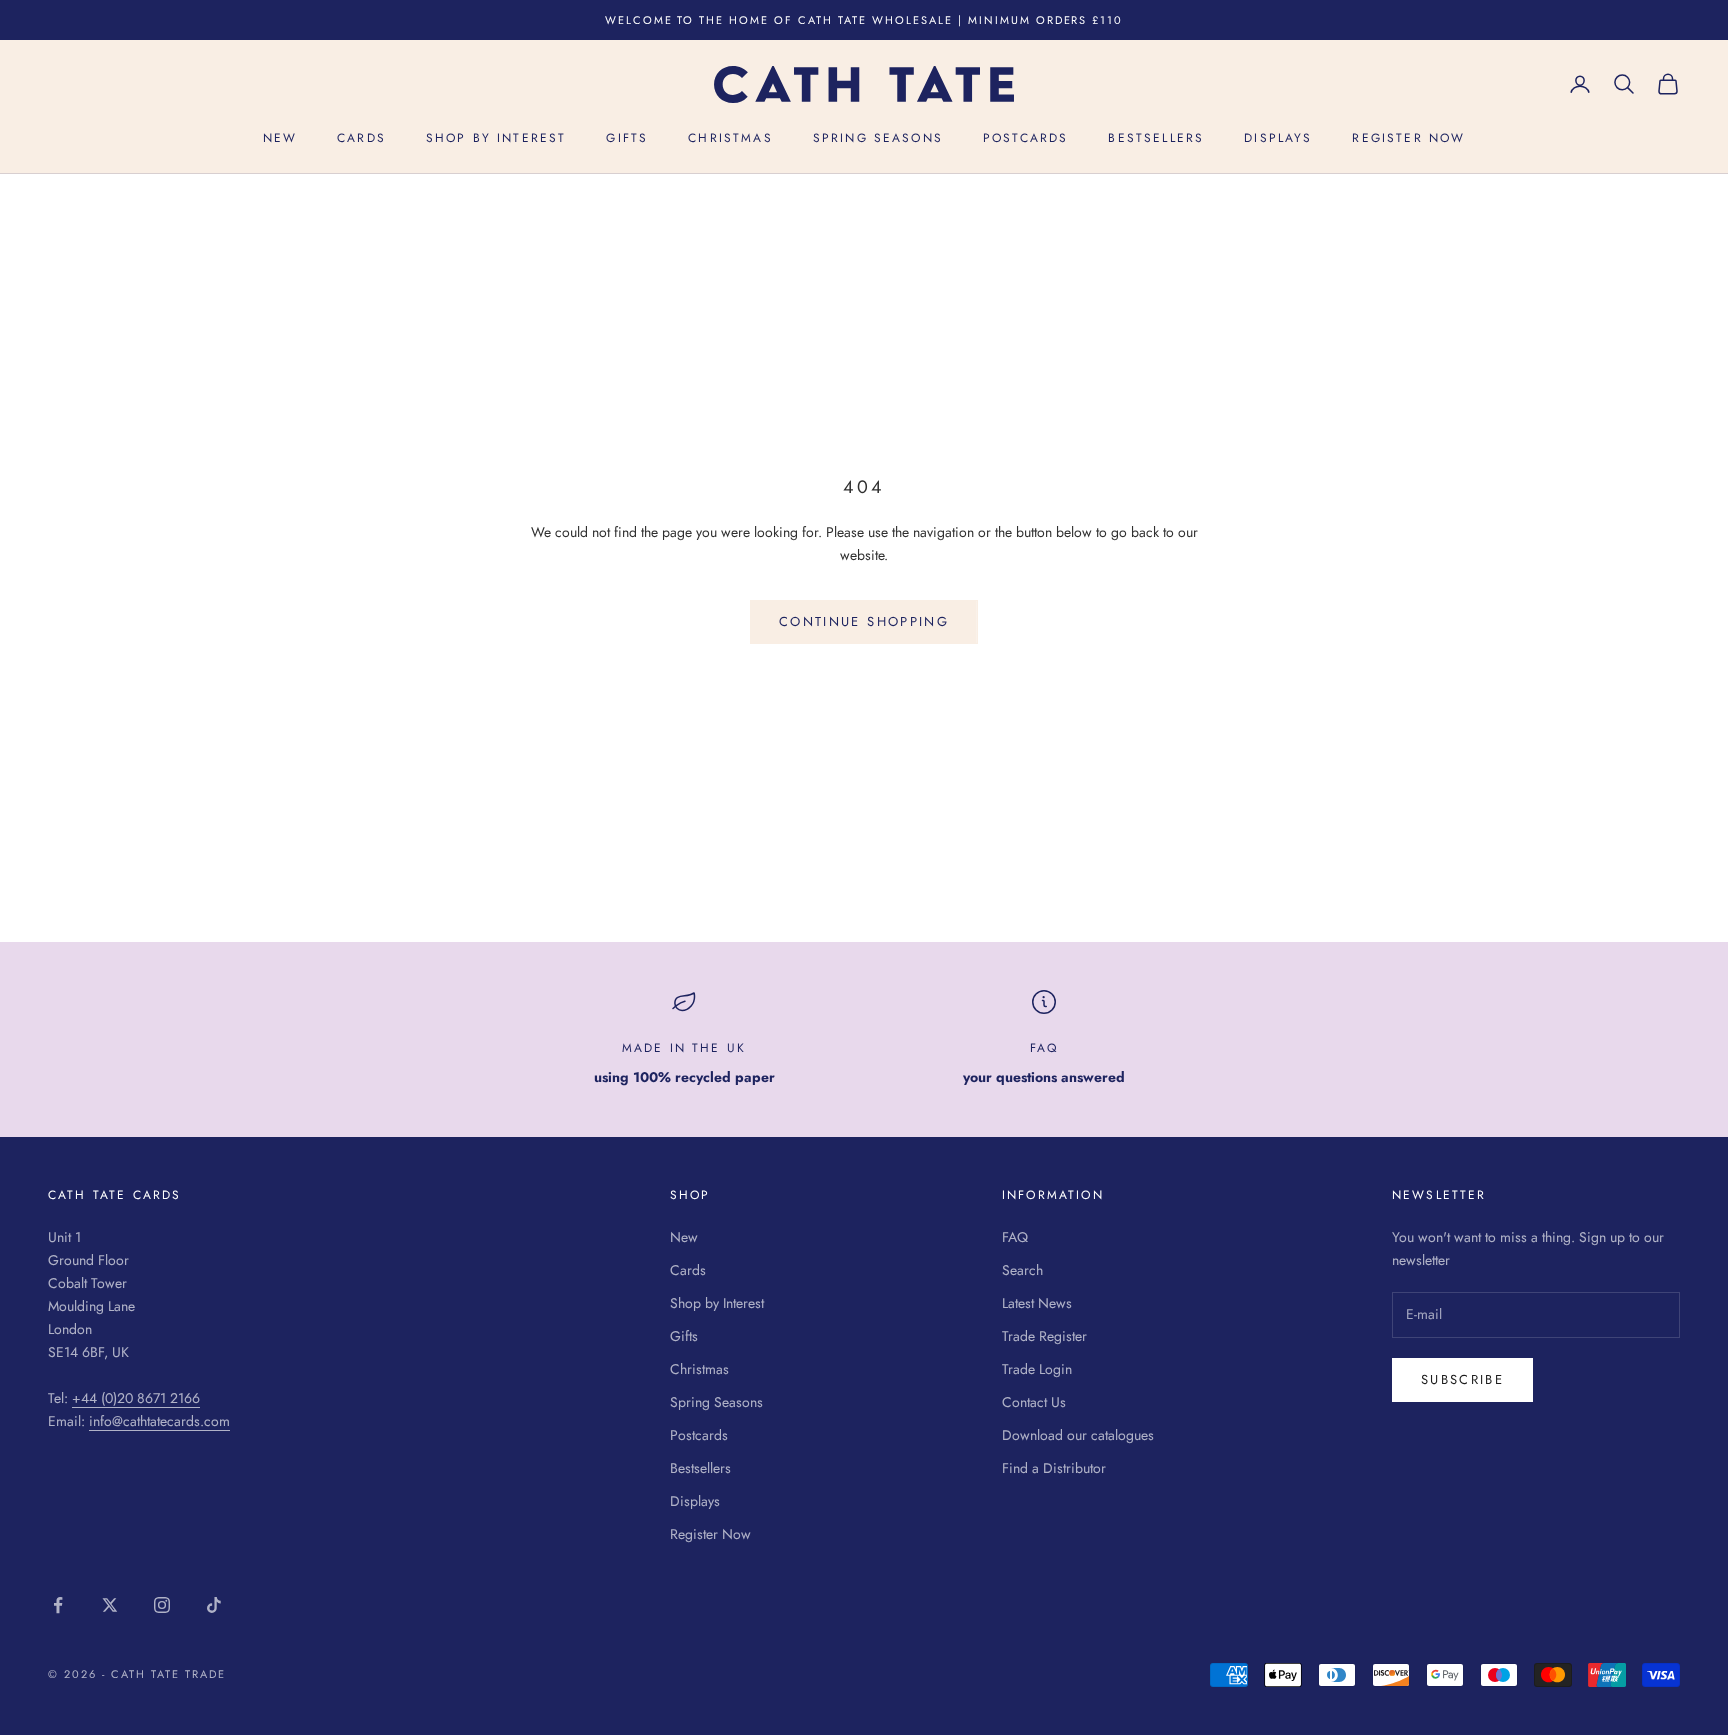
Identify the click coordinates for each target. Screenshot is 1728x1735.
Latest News (1037, 1303)
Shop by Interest (496, 139)
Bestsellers (1156, 139)
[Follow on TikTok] (214, 1605)
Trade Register (1044, 1336)
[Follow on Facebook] (58, 1605)
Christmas (730, 139)
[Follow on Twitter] (110, 1605)
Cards (361, 139)
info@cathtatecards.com (159, 1421)
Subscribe (1462, 1379)
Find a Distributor (1054, 1468)
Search (1022, 1270)
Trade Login (1037, 1369)
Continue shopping (864, 621)
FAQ (1044, 1048)
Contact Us (1034, 1402)
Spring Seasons (878, 139)
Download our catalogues (1078, 1435)
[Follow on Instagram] (162, 1605)
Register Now (1408, 139)
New (280, 139)
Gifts (627, 139)
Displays (1278, 139)
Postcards (1025, 139)
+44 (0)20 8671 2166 (136, 1398)
